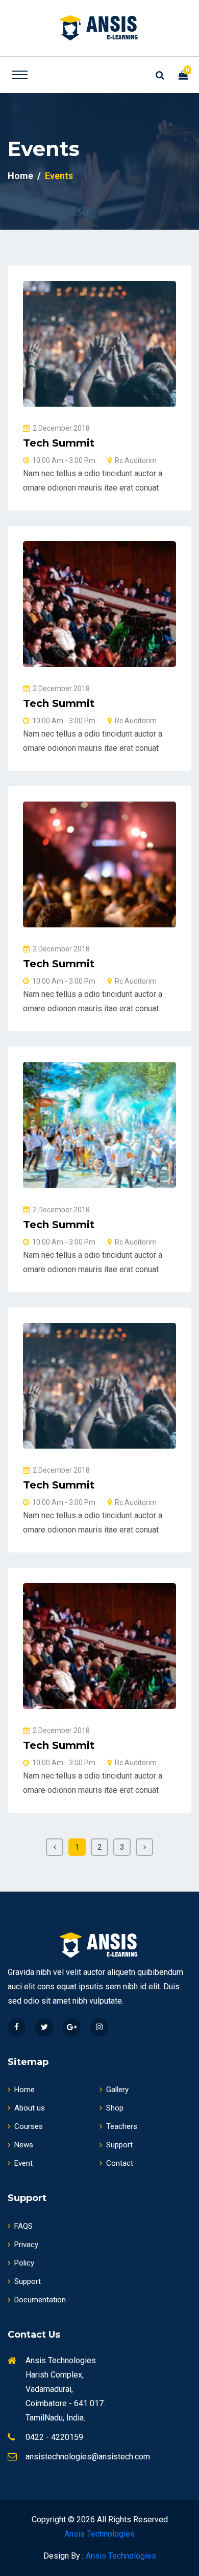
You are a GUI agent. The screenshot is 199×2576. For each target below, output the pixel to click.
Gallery (117, 2090)
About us (30, 2108)
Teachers (122, 2126)
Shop (115, 2108)
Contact (120, 2163)
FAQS (23, 2226)
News (24, 2145)
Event (23, 2163)
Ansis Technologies (99, 2534)
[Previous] (55, 1847)
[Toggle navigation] (20, 75)
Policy (24, 2263)
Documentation (40, 2300)
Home (20, 176)
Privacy (26, 2245)
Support (119, 2145)
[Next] (144, 1847)
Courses (29, 2126)
